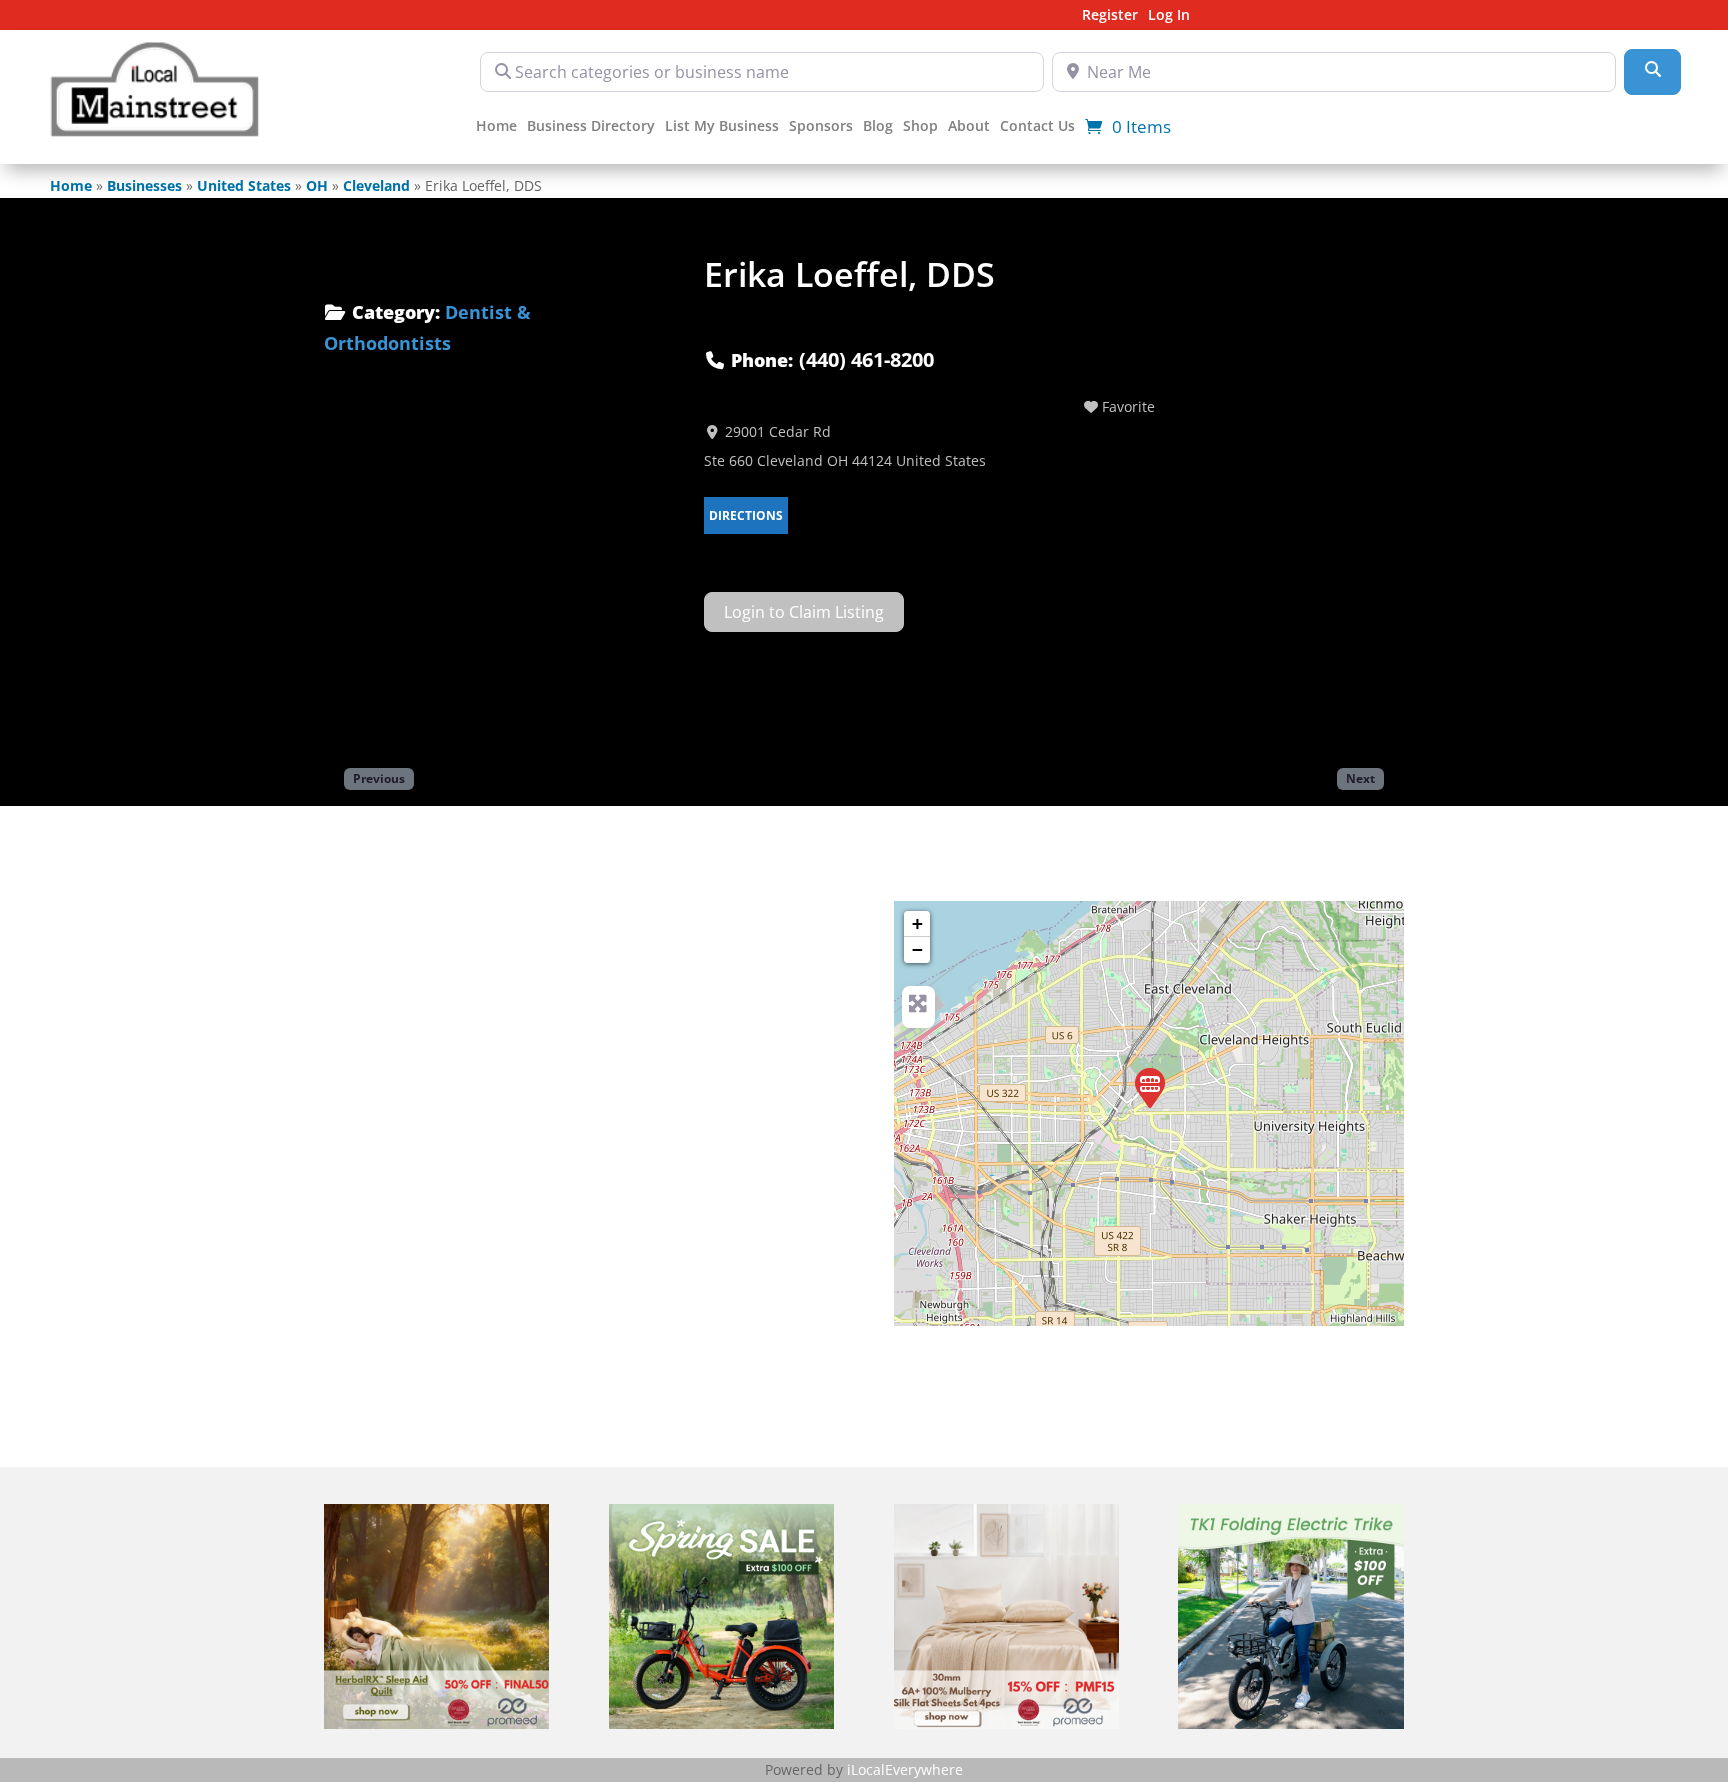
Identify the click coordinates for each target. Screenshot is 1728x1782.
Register (1110, 16)
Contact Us (1037, 127)
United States (244, 185)
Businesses (144, 185)
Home (496, 127)
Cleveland (376, 185)
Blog (878, 127)
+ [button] (917, 923)
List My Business (722, 127)
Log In (1169, 16)
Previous (379, 778)
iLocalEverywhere (905, 1769)
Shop (920, 127)
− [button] (917, 949)
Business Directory (591, 127)
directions (746, 515)
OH (317, 185)
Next (1360, 778)
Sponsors (821, 127)
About (969, 127)
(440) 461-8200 (866, 359)
